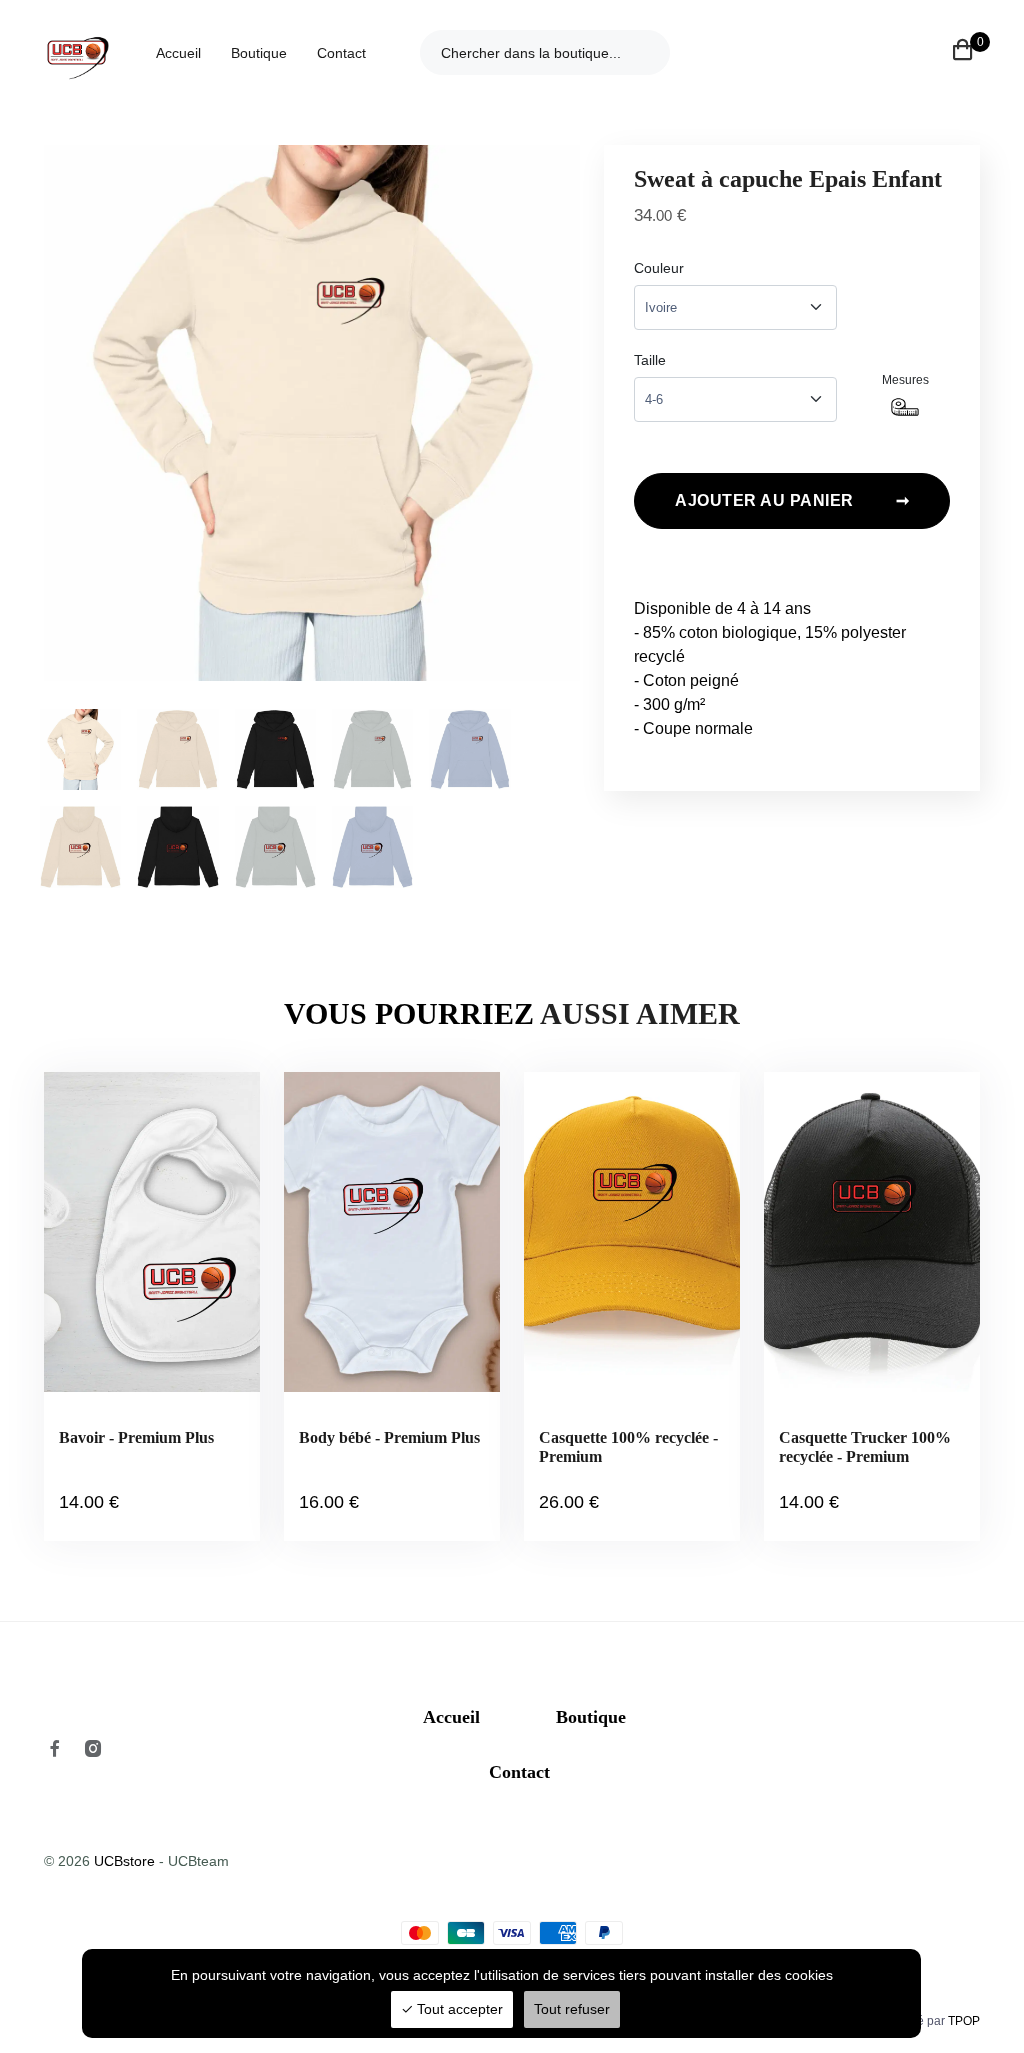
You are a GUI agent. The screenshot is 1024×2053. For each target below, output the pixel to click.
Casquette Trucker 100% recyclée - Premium (865, 1447)
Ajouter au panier (792, 500)
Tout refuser (572, 2009)
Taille (650, 360)
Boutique (259, 53)
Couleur (659, 268)
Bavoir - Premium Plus (136, 1437)
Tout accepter (458, 2009)
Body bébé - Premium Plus (389, 1437)
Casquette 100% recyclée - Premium (628, 1447)
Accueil (178, 53)
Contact (341, 53)
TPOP (964, 2021)
